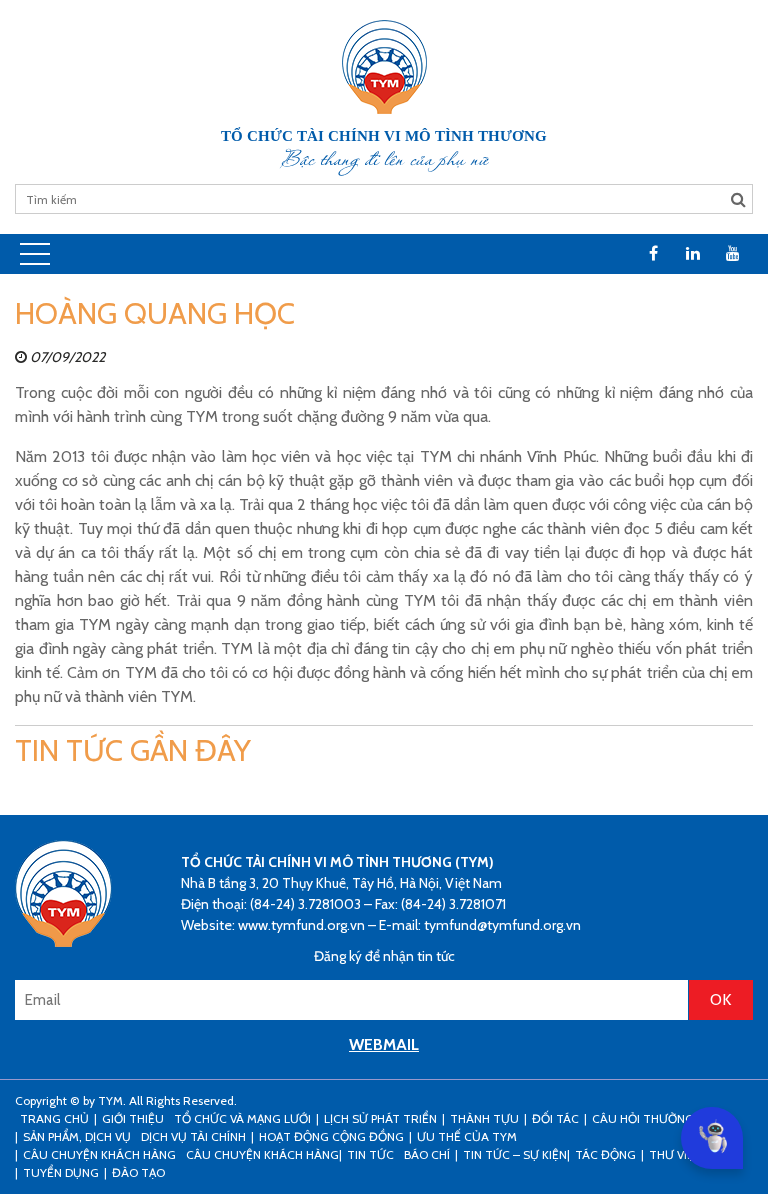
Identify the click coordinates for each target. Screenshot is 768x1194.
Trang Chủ (54, 1118)
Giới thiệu (133, 1118)
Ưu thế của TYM (467, 1136)
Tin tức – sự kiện (515, 1154)
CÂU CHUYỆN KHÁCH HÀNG (99, 1154)
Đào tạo (138, 1172)
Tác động (605, 1154)
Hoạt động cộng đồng (331, 1136)
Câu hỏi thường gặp (655, 1118)
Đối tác (555, 1118)
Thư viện (675, 1154)
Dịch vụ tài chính (193, 1136)
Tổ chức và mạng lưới (242, 1118)
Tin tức (370, 1154)
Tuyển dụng (61, 1172)
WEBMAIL (384, 1044)
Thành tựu (484, 1118)
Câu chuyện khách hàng (262, 1154)
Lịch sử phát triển (380, 1118)
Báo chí (427, 1154)
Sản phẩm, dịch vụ (77, 1136)
